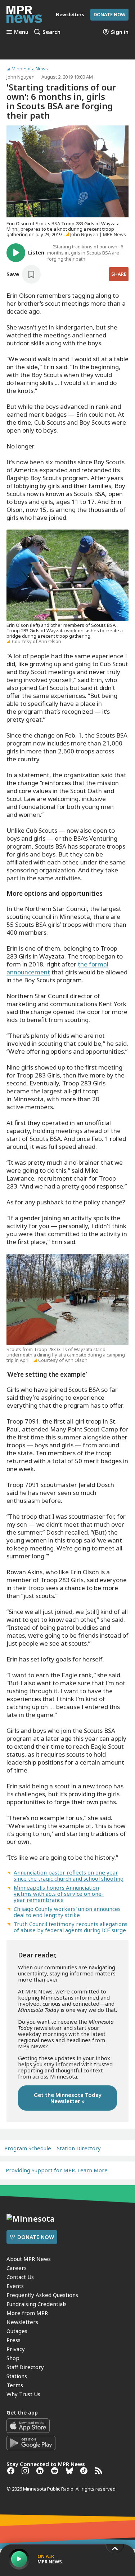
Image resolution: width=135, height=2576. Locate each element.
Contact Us (20, 2277)
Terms (15, 2385)
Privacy (16, 2349)
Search (51, 32)
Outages (17, 2331)
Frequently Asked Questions (42, 2295)
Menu (21, 32)
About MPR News (29, 2259)
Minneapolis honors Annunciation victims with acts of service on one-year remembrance (59, 1894)
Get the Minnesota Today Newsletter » (68, 2098)
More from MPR (27, 2313)
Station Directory (79, 2148)
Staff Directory (25, 2367)
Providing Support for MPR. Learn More (57, 2170)
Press (13, 2340)
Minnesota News (30, 69)
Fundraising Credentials (37, 2304)
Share (119, 274)
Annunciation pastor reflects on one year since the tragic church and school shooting (69, 1875)
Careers (17, 2268)
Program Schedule (28, 2148)
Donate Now (109, 14)
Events (15, 2286)
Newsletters (22, 2322)
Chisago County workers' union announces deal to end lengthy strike (67, 1912)
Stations (17, 2376)
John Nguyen (21, 77)
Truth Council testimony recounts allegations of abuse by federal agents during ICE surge (71, 1927)
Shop (13, 2358)
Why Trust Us (23, 2394)
